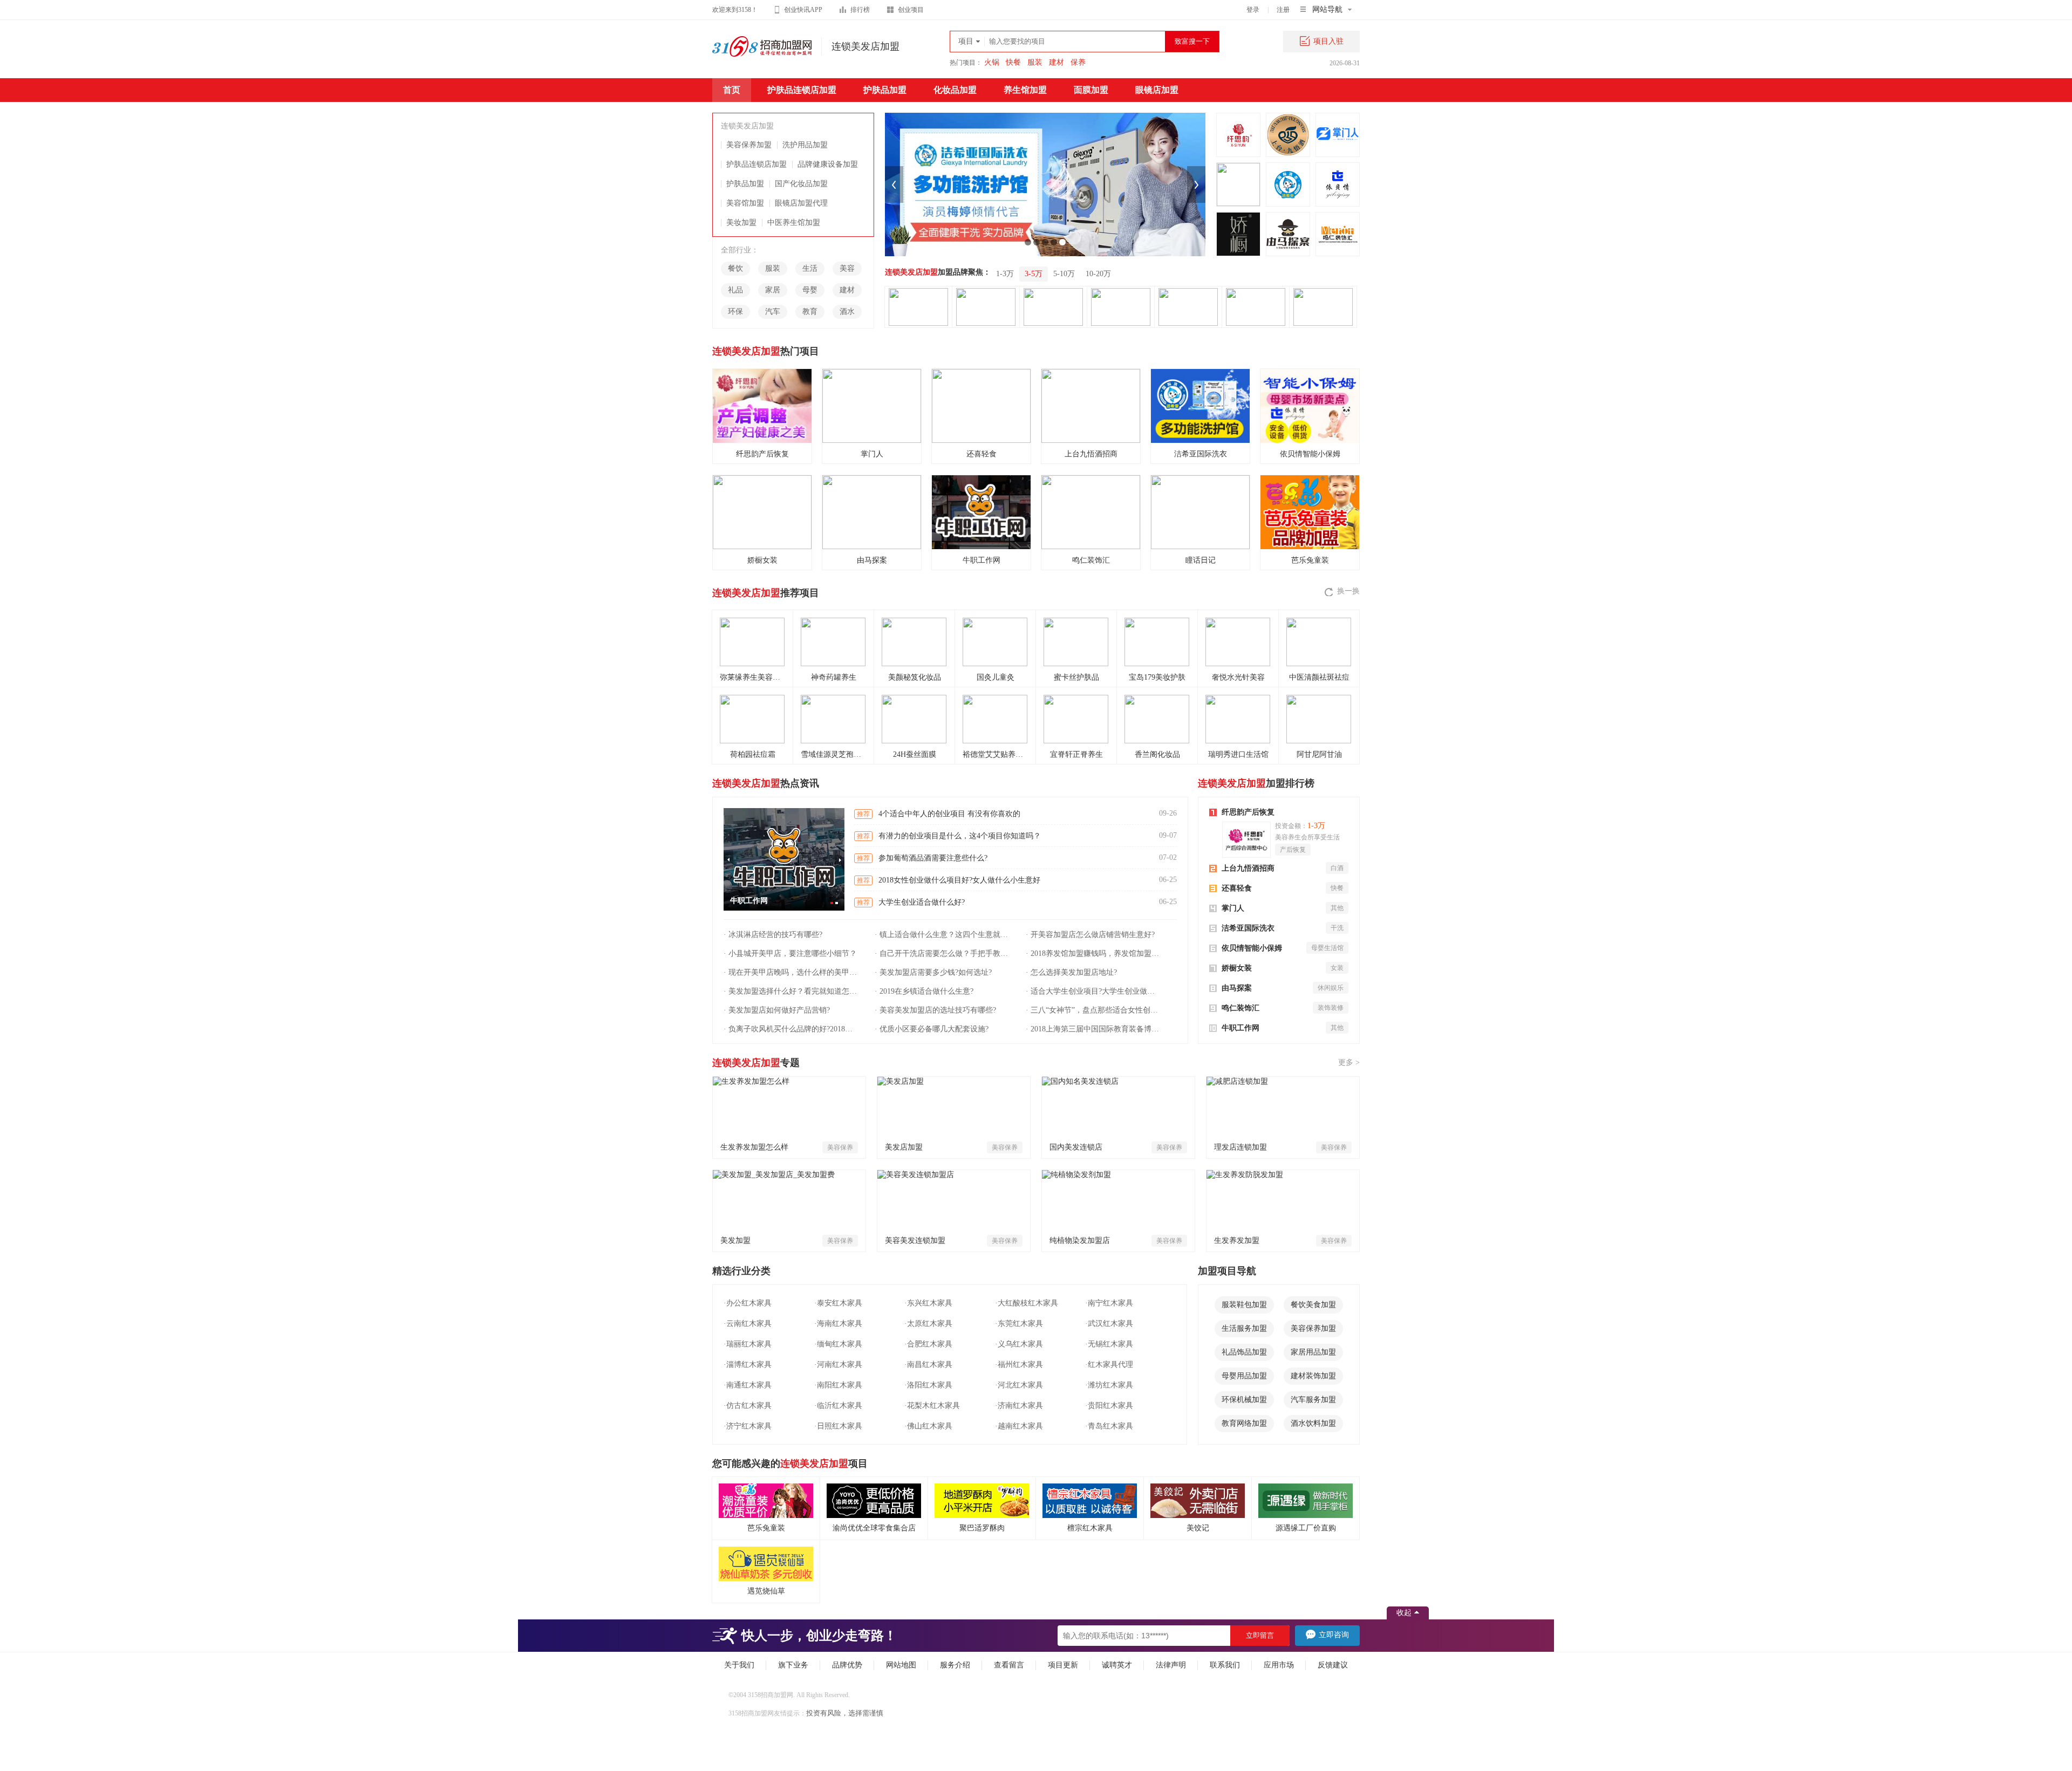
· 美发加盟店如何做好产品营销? (777, 1010)
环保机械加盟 (1244, 1400)
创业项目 (911, 10)
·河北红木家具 (1019, 1385)
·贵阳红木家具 (1109, 1406)
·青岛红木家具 (1109, 1426)
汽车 (773, 312)
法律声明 (1171, 1665)
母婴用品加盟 (1244, 1376)
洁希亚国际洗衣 (1248, 928)
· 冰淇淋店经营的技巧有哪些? (773, 935)
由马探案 (1237, 988)
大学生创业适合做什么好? (922, 902)
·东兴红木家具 (928, 1303)
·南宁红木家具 (1109, 1303)
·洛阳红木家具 (928, 1385)
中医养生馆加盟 (794, 223)
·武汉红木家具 (1109, 1324)
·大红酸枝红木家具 (1027, 1303)
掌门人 (1233, 908)
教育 (810, 312)
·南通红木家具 (748, 1385)
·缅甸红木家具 (838, 1344)
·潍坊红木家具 (1109, 1385)
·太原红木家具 (928, 1324)
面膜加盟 (1091, 90)
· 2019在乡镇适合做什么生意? (924, 991)
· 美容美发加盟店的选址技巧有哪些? (935, 1010)
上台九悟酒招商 (1248, 868)
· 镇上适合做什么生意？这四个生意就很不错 (943, 935)
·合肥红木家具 (928, 1344)
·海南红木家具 (838, 1324)
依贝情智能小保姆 (1252, 948)
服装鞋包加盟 (1244, 1305)
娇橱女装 (1237, 968)
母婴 (810, 290)
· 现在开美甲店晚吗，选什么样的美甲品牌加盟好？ (792, 972)
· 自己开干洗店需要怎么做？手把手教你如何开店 (943, 953)
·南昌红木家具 (928, 1365)
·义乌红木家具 (1019, 1344)
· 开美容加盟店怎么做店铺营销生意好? (1090, 935)
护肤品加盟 (885, 90)
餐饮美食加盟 (1313, 1305)
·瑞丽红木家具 (748, 1344)
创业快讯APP (803, 10)
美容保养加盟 (749, 145)
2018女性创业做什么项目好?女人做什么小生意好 (959, 880)
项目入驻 (1328, 41)
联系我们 (1225, 1665)
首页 (732, 90)
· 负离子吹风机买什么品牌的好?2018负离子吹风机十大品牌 (792, 1029)
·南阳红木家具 (838, 1385)
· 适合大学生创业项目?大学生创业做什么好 (1094, 991)
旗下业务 (793, 1665)
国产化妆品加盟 (801, 184)
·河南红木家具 (838, 1365)
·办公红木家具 (748, 1303)
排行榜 (860, 10)
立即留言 (1260, 1635)
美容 (847, 268)
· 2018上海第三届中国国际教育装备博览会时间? (1094, 1029)
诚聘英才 (1117, 1665)
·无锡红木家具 (1109, 1344)
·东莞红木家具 (1019, 1324)
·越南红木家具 (1019, 1426)
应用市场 (1279, 1665)
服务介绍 (955, 1665)
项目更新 (1063, 1665)
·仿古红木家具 (748, 1406)
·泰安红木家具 (838, 1303)
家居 (773, 290)
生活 (810, 268)
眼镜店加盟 (1157, 90)
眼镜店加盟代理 (801, 203)
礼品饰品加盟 (1244, 1352)
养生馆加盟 (1025, 90)
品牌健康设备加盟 (828, 164)
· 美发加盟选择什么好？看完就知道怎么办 (792, 991)
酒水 (847, 312)
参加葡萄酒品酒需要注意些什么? (933, 858)
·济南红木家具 (1019, 1406)
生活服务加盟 (1244, 1328)
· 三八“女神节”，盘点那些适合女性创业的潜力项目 (1094, 1010)
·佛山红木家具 (928, 1426)
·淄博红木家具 (748, 1365)
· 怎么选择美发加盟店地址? (1071, 972)
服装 (1035, 62)
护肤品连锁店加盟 (802, 90)
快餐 (1013, 62)
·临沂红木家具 (838, 1406)
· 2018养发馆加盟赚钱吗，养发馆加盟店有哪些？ (1094, 953)
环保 (735, 312)
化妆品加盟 (955, 90)
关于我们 (739, 1665)
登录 (1253, 10)
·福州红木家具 (1019, 1365)
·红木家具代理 (1109, 1365)
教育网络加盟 (1244, 1423)
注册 (1283, 10)
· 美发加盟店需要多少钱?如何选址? (933, 972)
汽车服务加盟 (1313, 1400)
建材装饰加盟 (1313, 1376)
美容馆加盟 (745, 203)
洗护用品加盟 (805, 145)
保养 (1078, 62)
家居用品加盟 (1313, 1352)
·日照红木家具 (838, 1426)
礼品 (735, 290)
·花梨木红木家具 (932, 1406)
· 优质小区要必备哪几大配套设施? (932, 1029)
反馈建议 (1333, 1665)
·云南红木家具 (748, 1324)
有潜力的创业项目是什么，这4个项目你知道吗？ (960, 836)
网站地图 (901, 1665)
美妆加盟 (741, 223)
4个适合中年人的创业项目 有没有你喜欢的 (949, 814)
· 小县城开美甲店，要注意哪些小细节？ (790, 953)
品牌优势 (847, 1665)
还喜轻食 (1237, 888)
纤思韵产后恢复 (1248, 812)
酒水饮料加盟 (1313, 1423)
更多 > (1349, 1062)
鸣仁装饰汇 (1241, 1008)
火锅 (992, 62)
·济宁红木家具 (748, 1426)
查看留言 (1009, 1665)
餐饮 (735, 268)
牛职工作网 (1241, 1028)
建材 (1057, 62)
